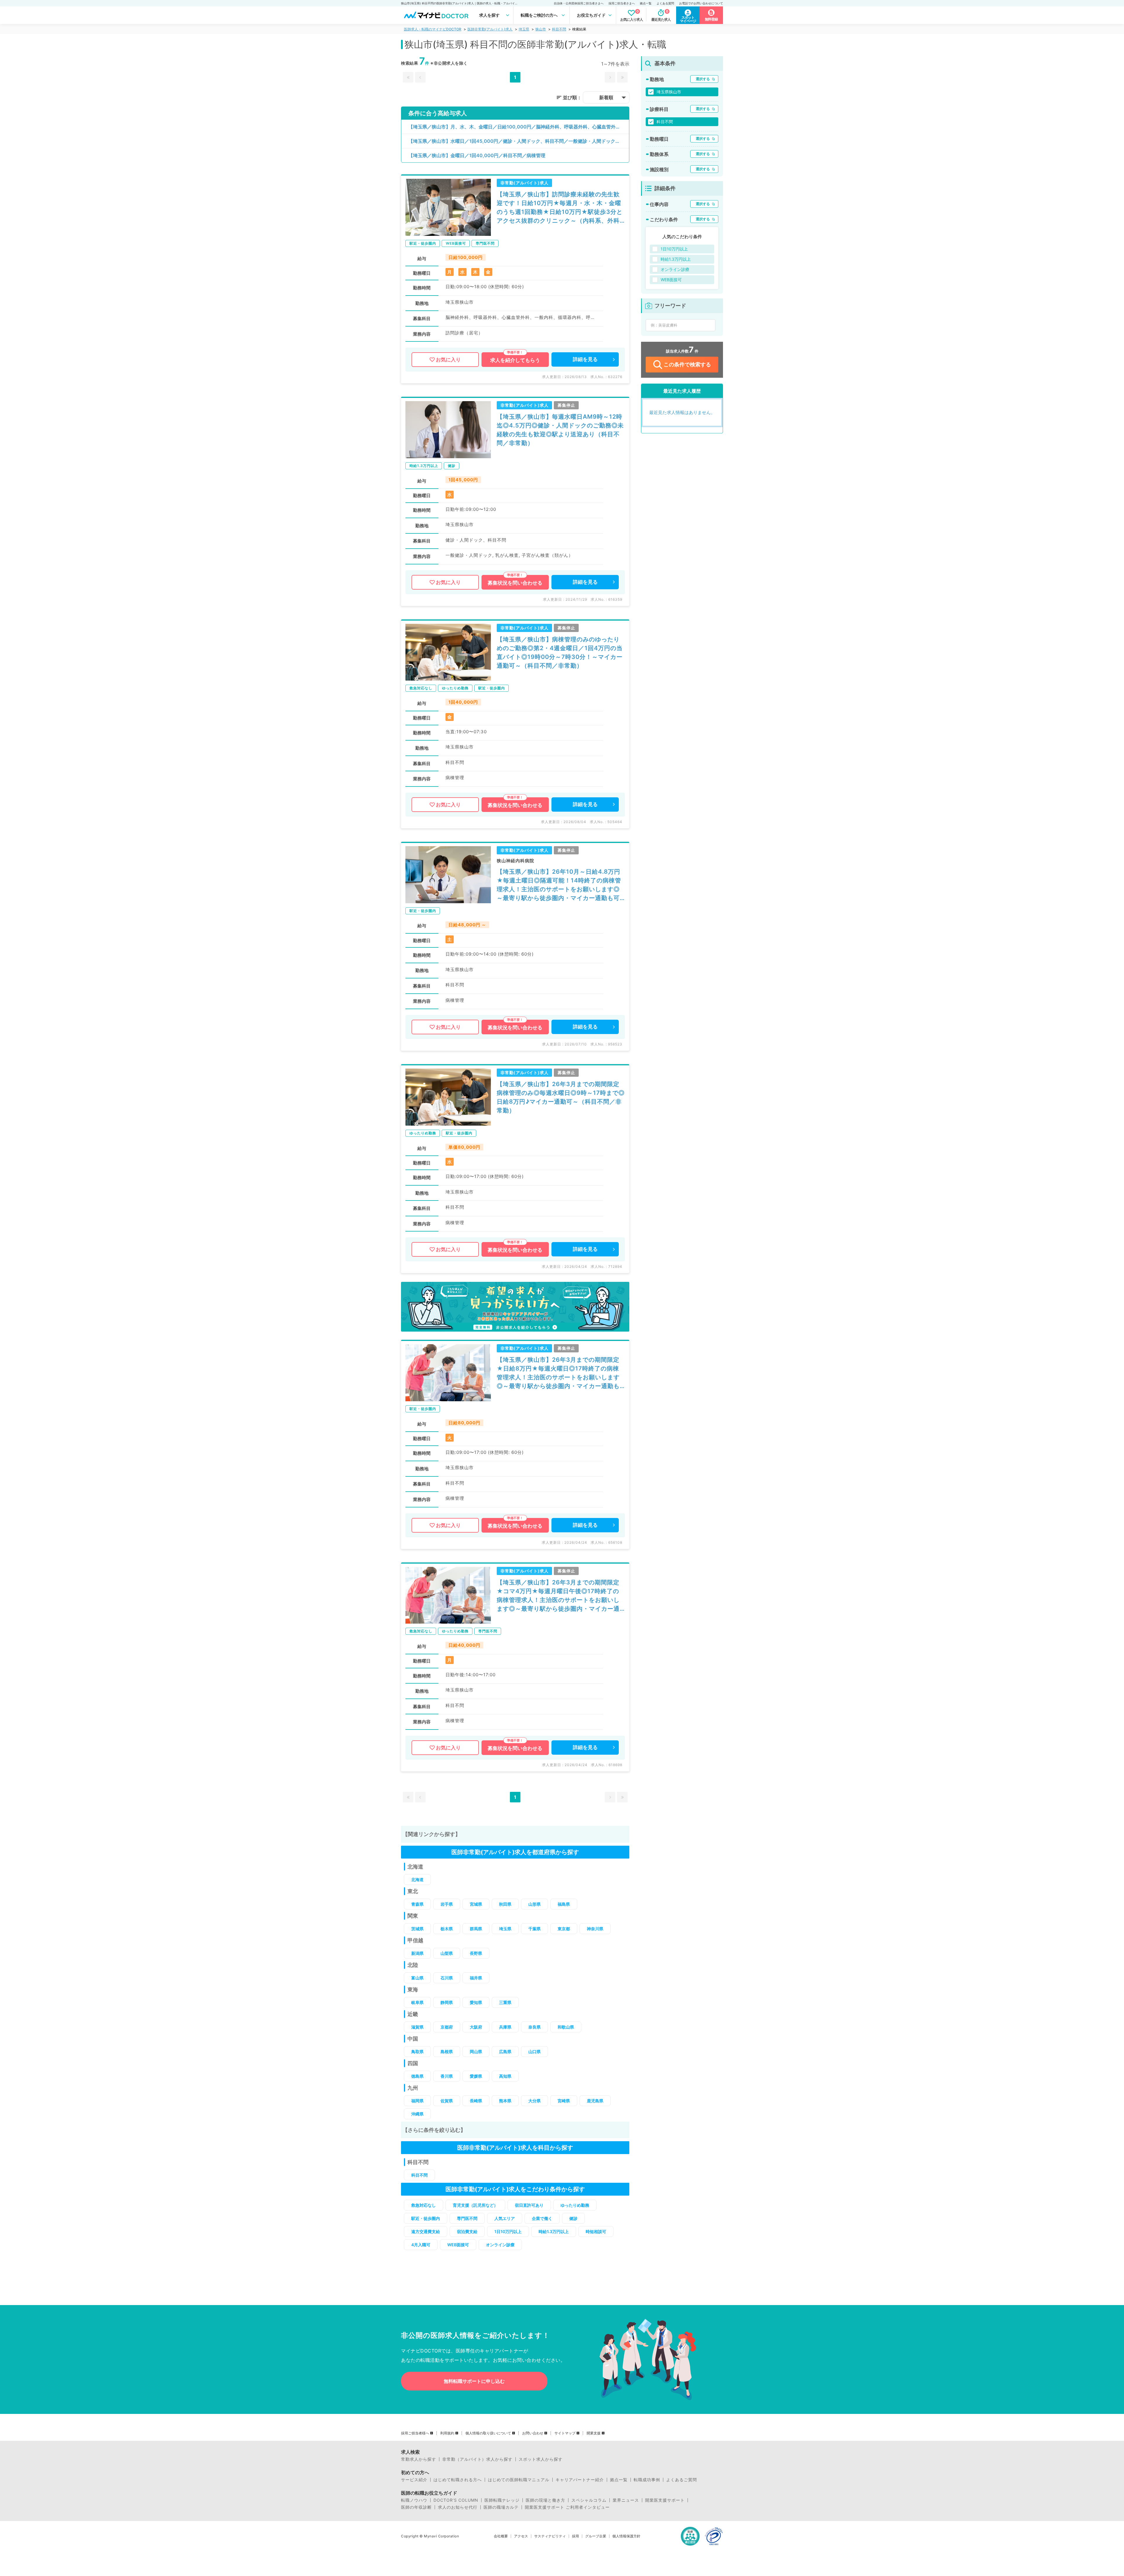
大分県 (534, 2101)
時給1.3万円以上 (554, 2231)
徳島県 (417, 2076)
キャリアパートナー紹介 (580, 2480)
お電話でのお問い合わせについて (701, 3)
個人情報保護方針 (626, 2536)
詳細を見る (585, 359)
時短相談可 (596, 2231)
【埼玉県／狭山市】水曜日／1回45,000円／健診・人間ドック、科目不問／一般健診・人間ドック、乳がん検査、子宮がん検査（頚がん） (519, 141)
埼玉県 (524, 29)
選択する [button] (703, 79)
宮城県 (476, 1904)
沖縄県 (417, 2114)
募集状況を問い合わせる (515, 583)
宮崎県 (564, 2101)
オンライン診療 (500, 2245)
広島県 (505, 2052)
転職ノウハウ (414, 2500)
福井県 (476, 1978)
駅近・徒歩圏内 (426, 2218)
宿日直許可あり (529, 2205)
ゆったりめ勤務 (575, 2205)
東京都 (564, 1929)
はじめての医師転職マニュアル (519, 2480)
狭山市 (541, 29)
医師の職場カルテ (501, 2507)
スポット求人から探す (541, 2459)
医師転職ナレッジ (502, 2500)
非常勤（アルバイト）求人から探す (477, 2459)
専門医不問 (467, 2218)
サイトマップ (565, 2433)
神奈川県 (595, 1929)
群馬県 (476, 1929)
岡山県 (476, 2052)
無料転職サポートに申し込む (474, 2381)
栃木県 (447, 1929)
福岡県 (417, 2101)
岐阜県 (417, 2002)
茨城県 (417, 1929)
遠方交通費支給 (426, 2231)
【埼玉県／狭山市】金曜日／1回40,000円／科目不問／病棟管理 (477, 155)
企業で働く (542, 2218)
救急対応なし (424, 2205)
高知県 (505, 2076)
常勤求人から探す (419, 2459)
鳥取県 (417, 2052)
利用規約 (447, 2433)
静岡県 (447, 2002)
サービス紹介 (414, 2480)
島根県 (447, 2052)
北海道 (417, 1879)
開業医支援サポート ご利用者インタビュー (567, 2507)
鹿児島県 (595, 2101)
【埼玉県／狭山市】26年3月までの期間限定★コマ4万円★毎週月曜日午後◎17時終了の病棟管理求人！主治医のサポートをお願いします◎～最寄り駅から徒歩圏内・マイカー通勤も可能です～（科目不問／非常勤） (558, 1596)
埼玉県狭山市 (669, 92)
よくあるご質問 (682, 2480)
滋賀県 (417, 2027)
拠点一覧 (646, 3)
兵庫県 (505, 2027)
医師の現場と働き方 (545, 2500)
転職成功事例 (647, 2480)
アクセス (521, 2536)
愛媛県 (476, 2076)
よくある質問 (665, 3)
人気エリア (505, 2218)
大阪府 (476, 2027)
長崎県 (476, 2101)
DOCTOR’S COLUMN (456, 2500)
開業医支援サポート (665, 2500)
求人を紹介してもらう (515, 360)
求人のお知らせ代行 (458, 2507)
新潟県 (417, 1953)
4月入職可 (421, 2245)
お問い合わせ (533, 2433)
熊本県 (505, 2101)
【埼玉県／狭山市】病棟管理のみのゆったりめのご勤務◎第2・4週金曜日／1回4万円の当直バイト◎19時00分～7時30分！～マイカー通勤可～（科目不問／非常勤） (560, 652)
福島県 (564, 1904)
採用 (575, 2536)
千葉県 (534, 1929)
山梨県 (447, 1953)
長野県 (476, 1953)
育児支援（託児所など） (475, 2205)
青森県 (417, 1904)
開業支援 (594, 2433)
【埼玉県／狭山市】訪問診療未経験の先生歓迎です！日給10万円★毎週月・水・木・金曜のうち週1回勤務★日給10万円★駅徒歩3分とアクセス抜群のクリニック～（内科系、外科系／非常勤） (560, 208)
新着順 (606, 97)
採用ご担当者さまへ (622, 3)
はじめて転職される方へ (458, 2480)
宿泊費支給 (467, 2231)
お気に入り (448, 360)
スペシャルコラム (589, 2500)
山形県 (534, 1904)
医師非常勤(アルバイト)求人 (490, 29)
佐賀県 (447, 2101)
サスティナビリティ (550, 2536)
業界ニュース (626, 2500)
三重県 (505, 2002)
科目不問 (559, 29)
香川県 (447, 2076)
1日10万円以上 (508, 2231)
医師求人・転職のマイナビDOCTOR (433, 29)
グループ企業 (596, 2536)
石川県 (447, 1978)
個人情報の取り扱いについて (488, 2433)
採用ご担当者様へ (415, 2433)
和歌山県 (566, 2027)
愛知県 (476, 2002)
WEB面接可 (458, 2245)
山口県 (534, 2052)
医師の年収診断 (416, 2507)
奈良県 (534, 2027)
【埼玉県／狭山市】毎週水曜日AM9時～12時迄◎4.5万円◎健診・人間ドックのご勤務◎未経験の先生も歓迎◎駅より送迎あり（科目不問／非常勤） (560, 430)
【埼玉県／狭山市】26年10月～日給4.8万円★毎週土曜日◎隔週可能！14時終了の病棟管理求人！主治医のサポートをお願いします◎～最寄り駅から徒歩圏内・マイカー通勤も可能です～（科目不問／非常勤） (559, 885)
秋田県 (505, 1904)
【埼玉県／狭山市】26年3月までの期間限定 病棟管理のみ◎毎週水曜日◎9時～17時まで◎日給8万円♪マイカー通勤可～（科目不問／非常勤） (561, 1097)
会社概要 (501, 2536)
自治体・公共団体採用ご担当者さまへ (579, 3)
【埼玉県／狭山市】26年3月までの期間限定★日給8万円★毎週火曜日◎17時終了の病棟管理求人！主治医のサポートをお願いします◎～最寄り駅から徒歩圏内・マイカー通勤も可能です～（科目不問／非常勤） (558, 1373)
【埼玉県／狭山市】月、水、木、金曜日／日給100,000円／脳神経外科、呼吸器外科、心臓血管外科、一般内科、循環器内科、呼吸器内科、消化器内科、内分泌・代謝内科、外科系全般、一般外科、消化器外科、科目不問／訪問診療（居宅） (519, 127)
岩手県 (447, 1904)
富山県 (417, 1978)
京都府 (447, 2027)
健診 (573, 2218)
